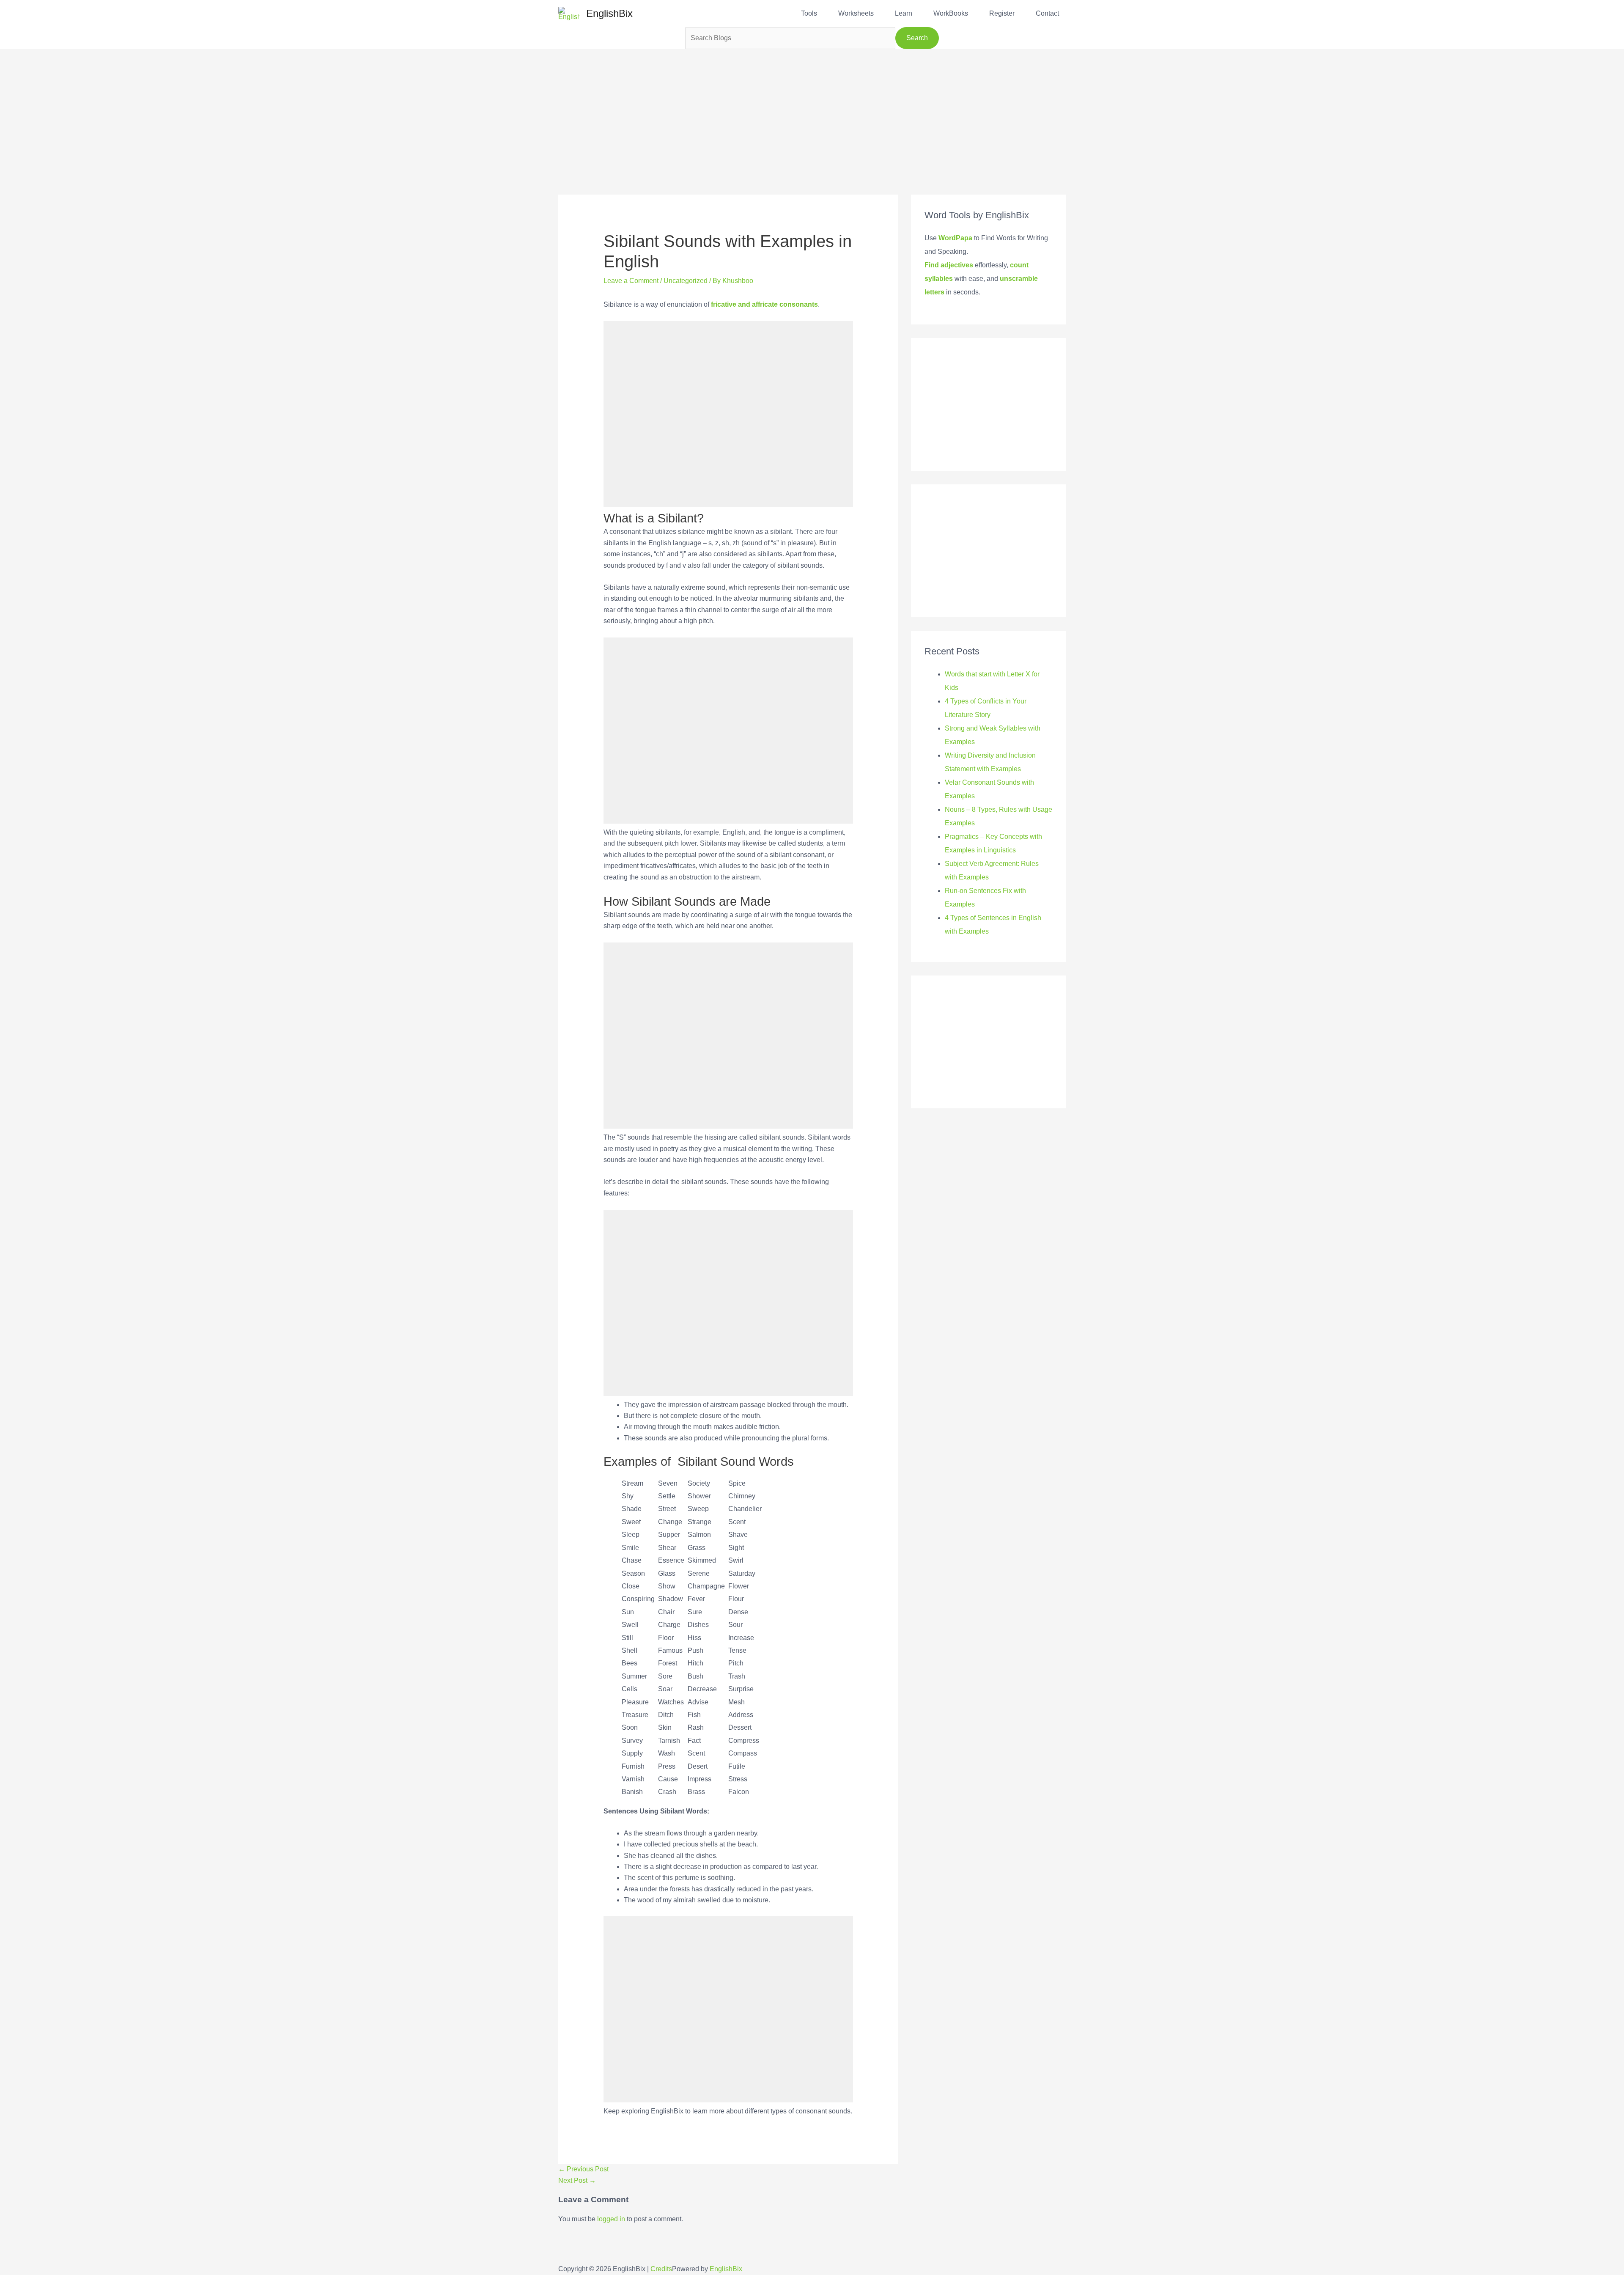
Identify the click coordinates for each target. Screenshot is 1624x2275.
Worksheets (856, 13)
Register (1002, 13)
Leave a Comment (631, 281)
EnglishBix (609, 13)
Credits (661, 2269)
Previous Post (583, 2169)
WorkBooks (951, 13)
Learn (904, 13)
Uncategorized (686, 281)
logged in (611, 2219)
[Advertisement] (812, 108)
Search (917, 38)
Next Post (577, 2180)
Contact (1047, 13)
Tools (809, 13)
